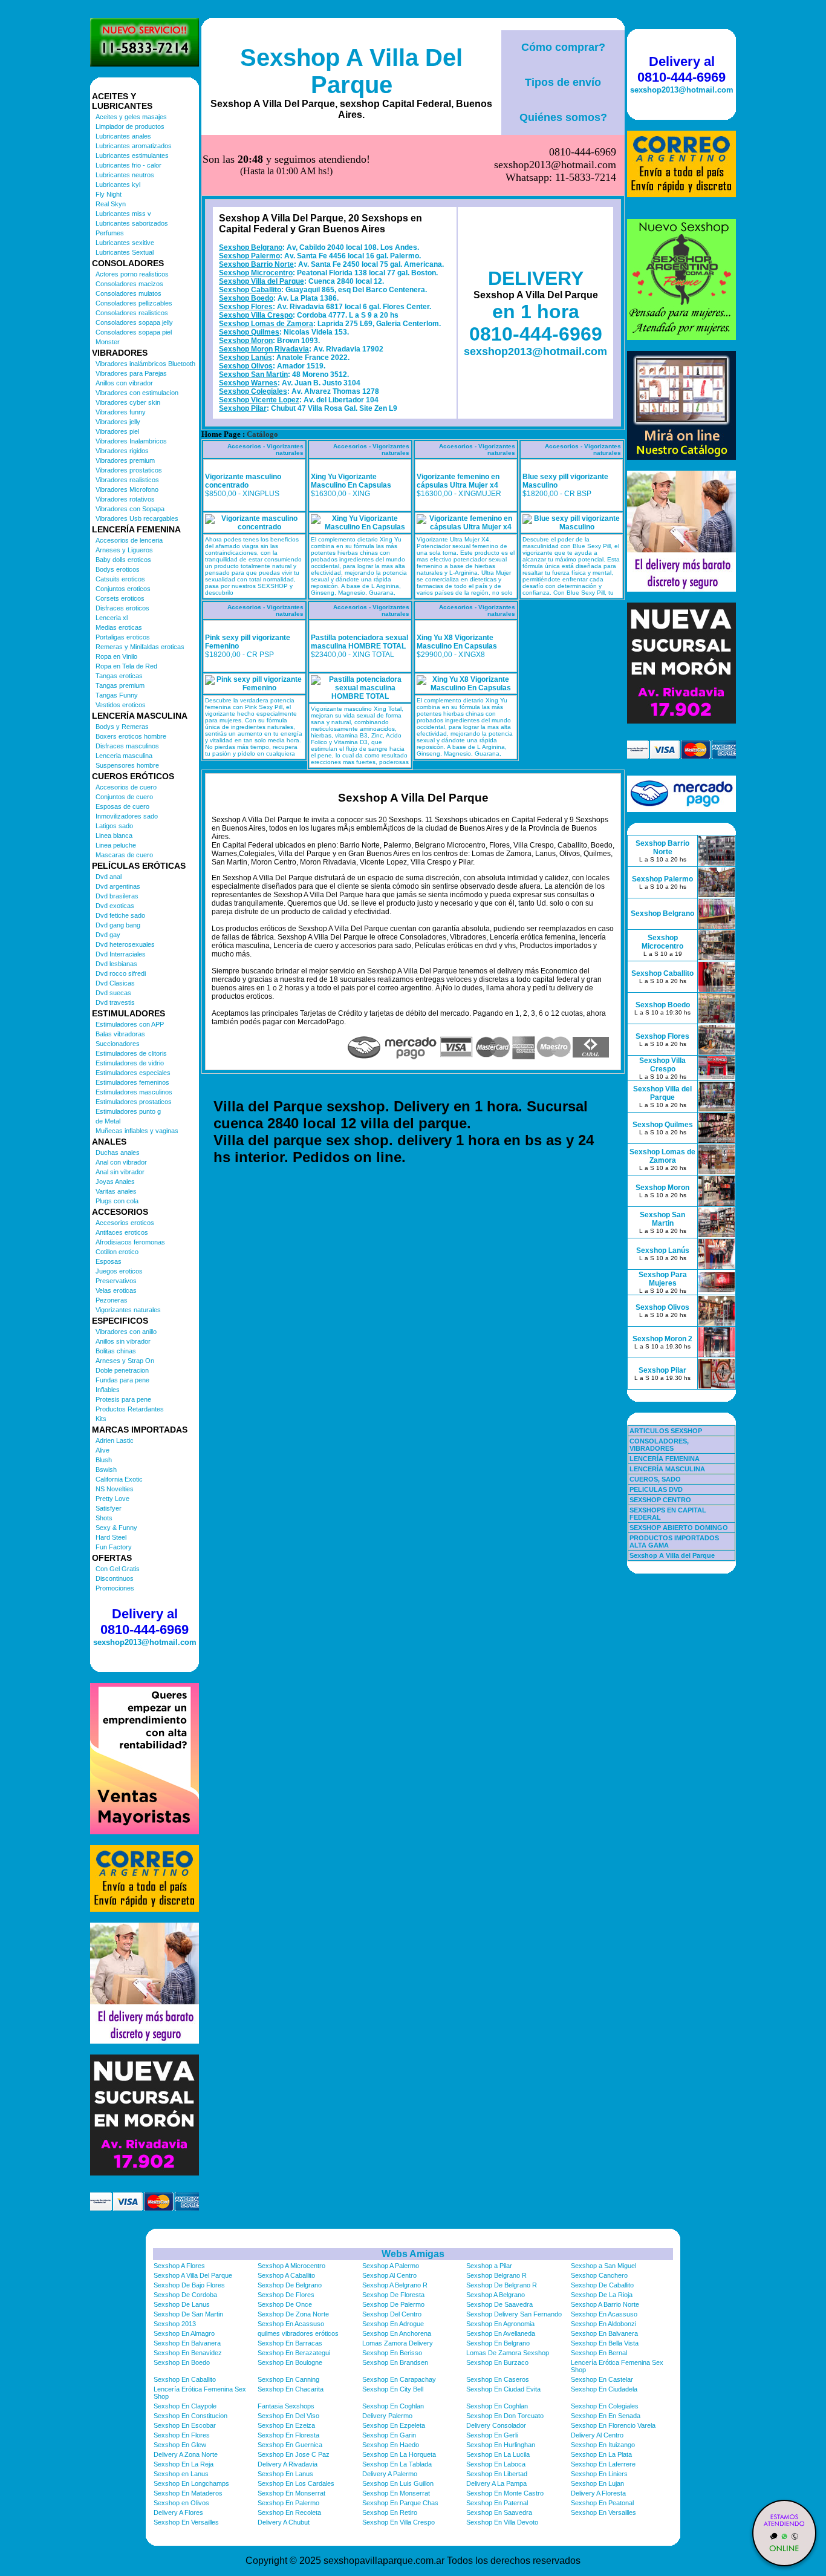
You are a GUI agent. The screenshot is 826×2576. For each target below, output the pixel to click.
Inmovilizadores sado (127, 816)
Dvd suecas (113, 993)
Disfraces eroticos (122, 608)
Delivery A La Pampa (496, 2483)
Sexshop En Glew (180, 2445)
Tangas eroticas (119, 676)
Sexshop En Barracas (290, 2343)
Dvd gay (108, 935)
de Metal (108, 1121)
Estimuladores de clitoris (131, 1053)
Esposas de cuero (122, 806)
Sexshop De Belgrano (290, 2285)
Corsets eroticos (120, 598)
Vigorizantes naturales (128, 1310)
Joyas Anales (115, 1182)
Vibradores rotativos (125, 499)
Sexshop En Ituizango (603, 2445)
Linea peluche (116, 845)
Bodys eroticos (118, 569)
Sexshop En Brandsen (395, 2362)
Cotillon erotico (117, 1252)
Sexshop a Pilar (489, 2266)
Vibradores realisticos (127, 480)
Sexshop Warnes (248, 383)
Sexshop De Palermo (393, 2304)
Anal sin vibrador (120, 1172)
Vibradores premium (125, 460)
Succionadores (118, 1044)
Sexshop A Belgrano (496, 2295)
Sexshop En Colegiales (605, 2406)
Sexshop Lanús (246, 358)
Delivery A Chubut (284, 2522)
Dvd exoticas (115, 906)
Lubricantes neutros (125, 175)
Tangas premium (120, 685)
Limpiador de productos (130, 126)
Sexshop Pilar (243, 408)
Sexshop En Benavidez (188, 2353)
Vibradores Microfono (127, 489)
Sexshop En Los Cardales (296, 2483)
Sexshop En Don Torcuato (505, 2416)
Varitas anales (116, 1191)
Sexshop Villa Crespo (256, 315)
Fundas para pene (122, 1380)
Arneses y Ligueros (124, 550)
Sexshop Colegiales (253, 391)
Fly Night (109, 194)
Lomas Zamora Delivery (398, 2343)
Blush (104, 1460)
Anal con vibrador (121, 1162)
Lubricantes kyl (118, 185)
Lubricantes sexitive (125, 243)
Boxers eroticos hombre (131, 736)
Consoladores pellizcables (134, 303)
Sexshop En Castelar (602, 2379)
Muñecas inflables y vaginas (137, 1131)
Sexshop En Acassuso (604, 2314)
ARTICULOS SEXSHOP (666, 1431)
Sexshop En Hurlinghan (501, 2445)
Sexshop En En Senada (606, 2416)
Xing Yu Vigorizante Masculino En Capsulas (351, 481)
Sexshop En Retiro (390, 2512)
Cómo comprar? (563, 47)
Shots (104, 1518)
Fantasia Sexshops (286, 2406)
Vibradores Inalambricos (131, 441)
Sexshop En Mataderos (188, 2493)
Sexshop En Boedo (182, 2362)
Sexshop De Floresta (393, 2295)
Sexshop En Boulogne (290, 2362)
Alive (102, 1450)
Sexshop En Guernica (290, 2445)
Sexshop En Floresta (288, 2435)
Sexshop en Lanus (181, 2474)
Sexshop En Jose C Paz (294, 2454)
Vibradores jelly (118, 422)
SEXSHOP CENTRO (660, 1500)
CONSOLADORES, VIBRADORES (659, 1445)
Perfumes (110, 233)
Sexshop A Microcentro (291, 2266)
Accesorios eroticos (125, 1223)
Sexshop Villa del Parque (262, 281)
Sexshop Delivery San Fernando (514, 2314)
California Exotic (119, 1479)
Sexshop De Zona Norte (293, 2314)
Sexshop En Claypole (185, 2406)
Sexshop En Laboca (496, 2464)
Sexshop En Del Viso (288, 2416)
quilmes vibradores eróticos (298, 2333)
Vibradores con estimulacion (137, 393)
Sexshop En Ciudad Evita (503, 2389)
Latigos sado (114, 826)
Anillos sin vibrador (123, 1341)
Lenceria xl (112, 618)
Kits (101, 1419)
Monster (108, 342)
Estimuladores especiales (133, 1073)
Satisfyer (109, 1508)
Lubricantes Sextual (125, 252)
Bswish (106, 1469)
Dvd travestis (115, 1002)
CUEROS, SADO (655, 1479)
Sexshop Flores (246, 307)
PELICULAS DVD (656, 1489)
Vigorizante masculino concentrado (243, 481)
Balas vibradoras (120, 1034)
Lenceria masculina (124, 756)
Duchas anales (118, 1152)
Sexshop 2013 (175, 2324)
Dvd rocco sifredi (121, 973)
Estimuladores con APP (130, 1024)
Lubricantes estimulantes (132, 155)
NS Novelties (115, 1489)
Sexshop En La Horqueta (399, 2454)
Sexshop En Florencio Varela (613, 2425)
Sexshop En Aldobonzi (603, 2324)
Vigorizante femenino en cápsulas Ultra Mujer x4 (458, 481)
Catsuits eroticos (120, 579)
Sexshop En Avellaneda (501, 2333)
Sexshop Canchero (599, 2275)
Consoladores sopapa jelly (134, 322)
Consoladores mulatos (128, 293)
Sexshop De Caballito (602, 2285)
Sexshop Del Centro (392, 2314)
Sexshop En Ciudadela (604, 2389)
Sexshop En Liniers (599, 2474)
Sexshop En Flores (182, 2435)
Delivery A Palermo (390, 2474)
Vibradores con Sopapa (130, 509)
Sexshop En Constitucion (190, 2416)
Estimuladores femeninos (132, 1082)
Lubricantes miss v (123, 214)
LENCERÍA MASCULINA (667, 1469)
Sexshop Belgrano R (496, 2275)
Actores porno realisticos (132, 274)
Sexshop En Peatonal (602, 2503)
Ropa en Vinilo (116, 656)
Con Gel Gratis (118, 1569)
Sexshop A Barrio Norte (605, 2304)
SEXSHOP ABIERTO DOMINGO (679, 1528)
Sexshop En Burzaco (497, 2362)
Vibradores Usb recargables (137, 518)
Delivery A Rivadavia (288, 2464)
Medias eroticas (119, 627)
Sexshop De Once (285, 2304)
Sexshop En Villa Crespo (398, 2522)
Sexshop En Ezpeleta (394, 2425)
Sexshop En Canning (288, 2379)
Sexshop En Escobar (185, 2425)
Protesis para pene (123, 1399)
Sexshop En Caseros (498, 2379)
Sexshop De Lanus (182, 2304)
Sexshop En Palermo (288, 2503)
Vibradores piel (117, 431)
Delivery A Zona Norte (186, 2454)
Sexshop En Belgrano (498, 2343)
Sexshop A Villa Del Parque (351, 71)
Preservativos (116, 1281)
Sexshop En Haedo (391, 2445)
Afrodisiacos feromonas (130, 1242)
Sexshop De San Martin (188, 2314)
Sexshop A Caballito (286, 2275)
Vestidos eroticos (121, 705)
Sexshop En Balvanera (604, 2333)
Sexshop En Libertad (497, 2474)
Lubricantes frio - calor (128, 165)
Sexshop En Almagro (184, 2333)
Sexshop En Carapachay (399, 2379)
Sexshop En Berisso (392, 2353)
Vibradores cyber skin (128, 402)
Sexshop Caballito (250, 290)
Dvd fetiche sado (120, 915)
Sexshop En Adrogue (393, 2324)
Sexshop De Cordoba (185, 2295)
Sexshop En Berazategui (294, 2353)
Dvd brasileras (117, 896)
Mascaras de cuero (124, 855)
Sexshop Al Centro (389, 2275)
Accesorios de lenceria (129, 540)
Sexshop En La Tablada (397, 2464)
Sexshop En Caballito (185, 2379)
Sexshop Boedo (246, 298)
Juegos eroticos (119, 1271)
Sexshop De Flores (286, 2295)
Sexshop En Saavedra (499, 2512)
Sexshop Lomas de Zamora (266, 324)
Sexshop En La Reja (184, 2464)
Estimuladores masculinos (134, 1092)
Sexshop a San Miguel (603, 2266)
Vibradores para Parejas (131, 373)
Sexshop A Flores (179, 2266)
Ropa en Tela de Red (126, 666)
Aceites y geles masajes (131, 117)
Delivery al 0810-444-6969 (145, 1622)
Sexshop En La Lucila (498, 2454)
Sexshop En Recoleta (289, 2512)
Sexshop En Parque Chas (400, 2503)
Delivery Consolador (496, 2425)
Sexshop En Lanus (285, 2474)
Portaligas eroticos (123, 637)
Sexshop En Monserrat (291, 2493)
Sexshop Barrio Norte (256, 264)
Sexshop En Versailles (603, 2512)
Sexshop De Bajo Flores (189, 2285)
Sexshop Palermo (249, 256)
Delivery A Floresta (598, 2493)
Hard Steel (111, 1537)
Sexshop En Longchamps (191, 2483)
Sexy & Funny (116, 1528)
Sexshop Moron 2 (662, 1339)
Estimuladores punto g (128, 1111)
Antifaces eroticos (122, 1232)
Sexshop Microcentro (256, 273)
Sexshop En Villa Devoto (502, 2522)
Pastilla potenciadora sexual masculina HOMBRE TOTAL (359, 642)
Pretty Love (112, 1499)
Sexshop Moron (246, 341)
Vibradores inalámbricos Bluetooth (145, 364)
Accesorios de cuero (126, 787)
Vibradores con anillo (126, 1332)
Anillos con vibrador (124, 383)
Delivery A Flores (178, 2512)
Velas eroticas (116, 1290)
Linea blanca (114, 835)
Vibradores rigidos (122, 451)
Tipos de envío (563, 82)
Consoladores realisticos (132, 313)
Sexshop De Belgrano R (502, 2285)
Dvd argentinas (118, 886)
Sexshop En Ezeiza (286, 2425)
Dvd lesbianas (116, 964)
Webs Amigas (413, 2254)
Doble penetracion (122, 1370)
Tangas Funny (117, 695)
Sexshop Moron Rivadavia (264, 349)
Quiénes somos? (563, 117)
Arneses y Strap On (125, 1361)
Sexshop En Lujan (597, 2483)
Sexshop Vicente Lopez (259, 400)
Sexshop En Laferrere (603, 2464)
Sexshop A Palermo (391, 2266)
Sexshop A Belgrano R (395, 2285)
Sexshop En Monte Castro (505, 2493)
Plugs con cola (117, 1201)
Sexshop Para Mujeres (663, 1279)
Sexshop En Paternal (497, 2503)
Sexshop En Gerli (492, 2435)
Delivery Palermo (387, 2416)
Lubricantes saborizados (132, 223)
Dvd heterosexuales (125, 944)
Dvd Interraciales (121, 954)
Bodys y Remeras (122, 727)
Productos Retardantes (130, 1409)
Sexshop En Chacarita (291, 2389)
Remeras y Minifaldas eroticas (140, 647)
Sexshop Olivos (246, 366)
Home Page (221, 434)
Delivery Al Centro (597, 2435)
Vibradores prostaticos (129, 470)
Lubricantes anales (123, 136)
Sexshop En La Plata (601, 2454)
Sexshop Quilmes (249, 332)
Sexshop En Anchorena (397, 2333)
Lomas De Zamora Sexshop (508, 2353)
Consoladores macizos (129, 284)
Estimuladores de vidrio (130, 1063)
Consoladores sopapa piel (134, 332)
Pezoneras (112, 1300)
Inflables (108, 1390)
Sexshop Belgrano (251, 247)
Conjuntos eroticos (123, 589)
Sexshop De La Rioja (602, 2295)
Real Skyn (111, 204)
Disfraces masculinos (127, 746)
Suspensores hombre (127, 765)
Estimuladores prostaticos (134, 1102)
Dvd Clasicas (115, 983)
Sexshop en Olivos (181, 2503)
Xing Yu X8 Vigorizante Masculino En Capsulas (457, 642)
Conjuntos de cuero (124, 797)
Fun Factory (114, 1547)
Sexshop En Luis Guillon (398, 2483)
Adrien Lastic (115, 1440)
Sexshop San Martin (253, 374)
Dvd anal (109, 877)
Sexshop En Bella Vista (605, 2343)
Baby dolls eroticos (123, 560)
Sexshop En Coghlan (393, 2406)
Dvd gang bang (118, 925)
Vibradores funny (121, 412)
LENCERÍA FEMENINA (665, 1459)
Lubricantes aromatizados (134, 146)
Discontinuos (115, 1578)
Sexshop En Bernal (599, 2353)
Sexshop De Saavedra (499, 2304)
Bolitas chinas (116, 1351)
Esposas (109, 1261)
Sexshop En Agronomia (500, 2324)
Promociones (115, 1588)
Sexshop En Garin (389, 2435)
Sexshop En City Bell (393, 2389)
